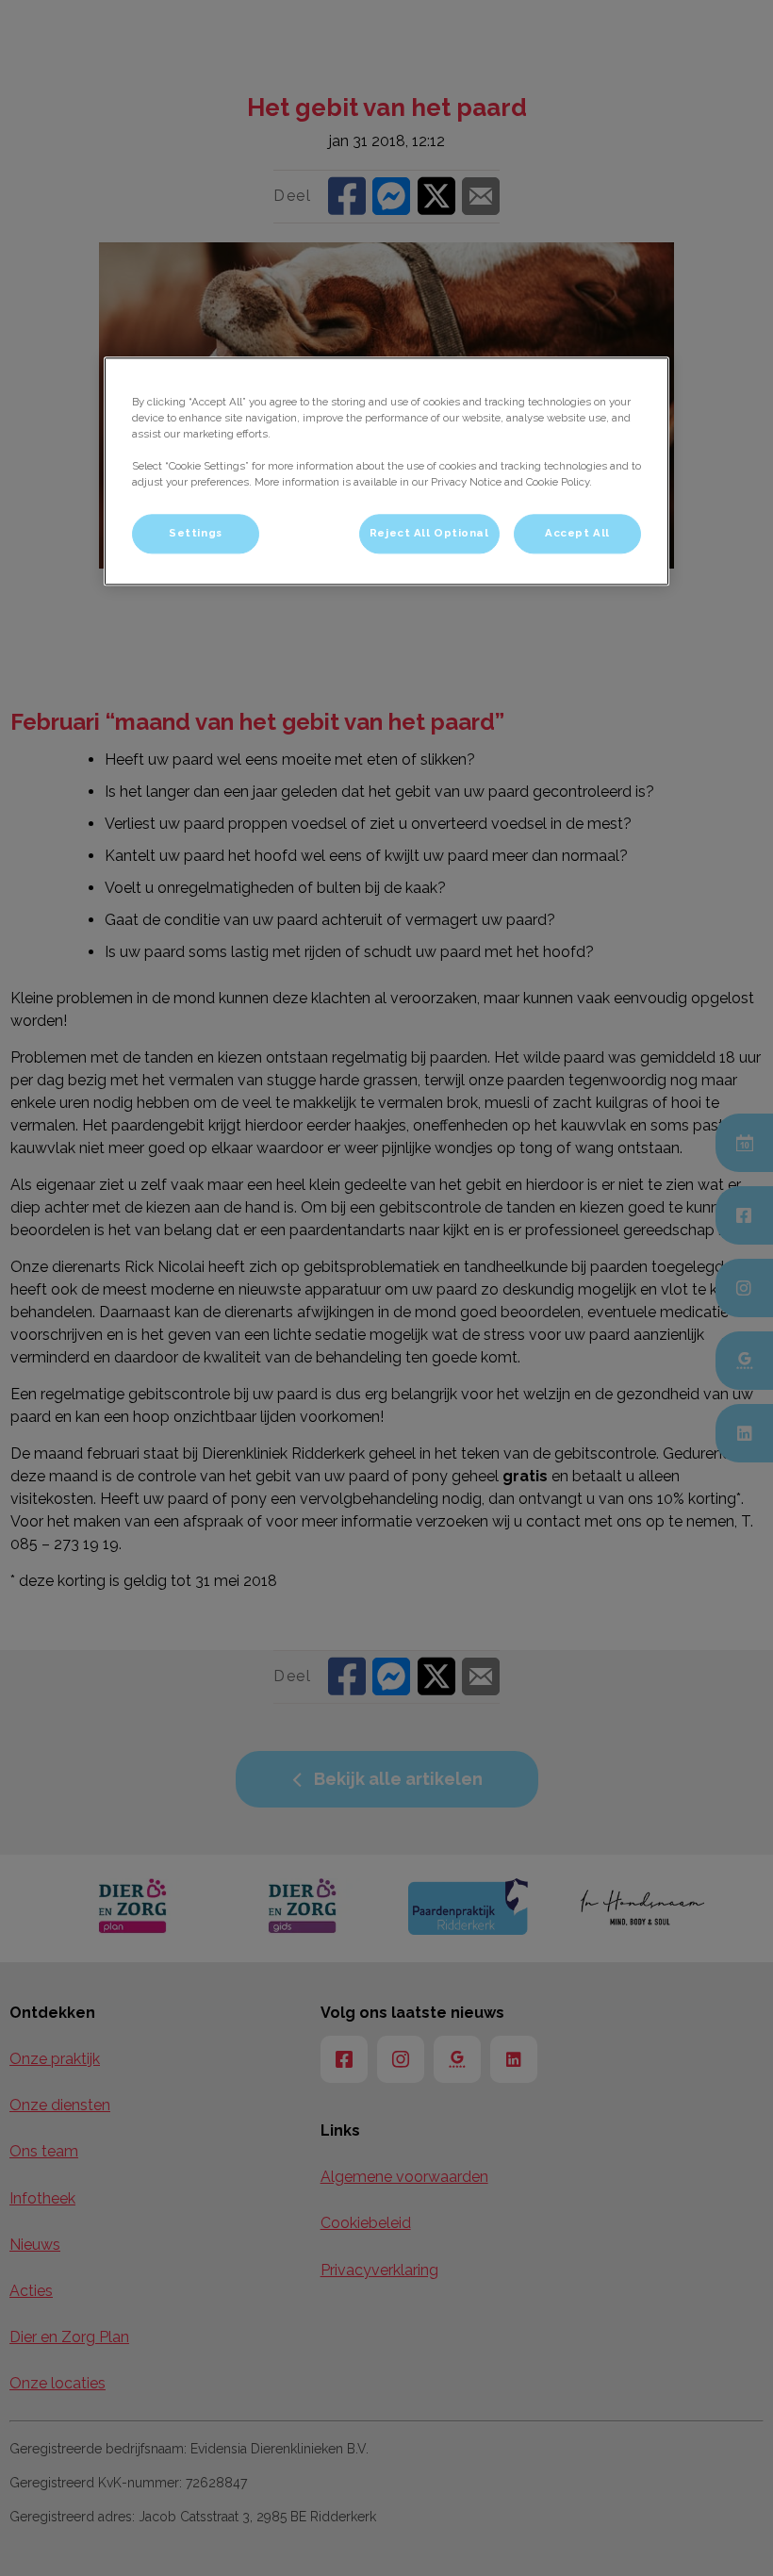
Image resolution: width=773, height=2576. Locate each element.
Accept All (577, 534)
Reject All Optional (429, 534)
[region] (386, 471)
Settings (196, 534)
